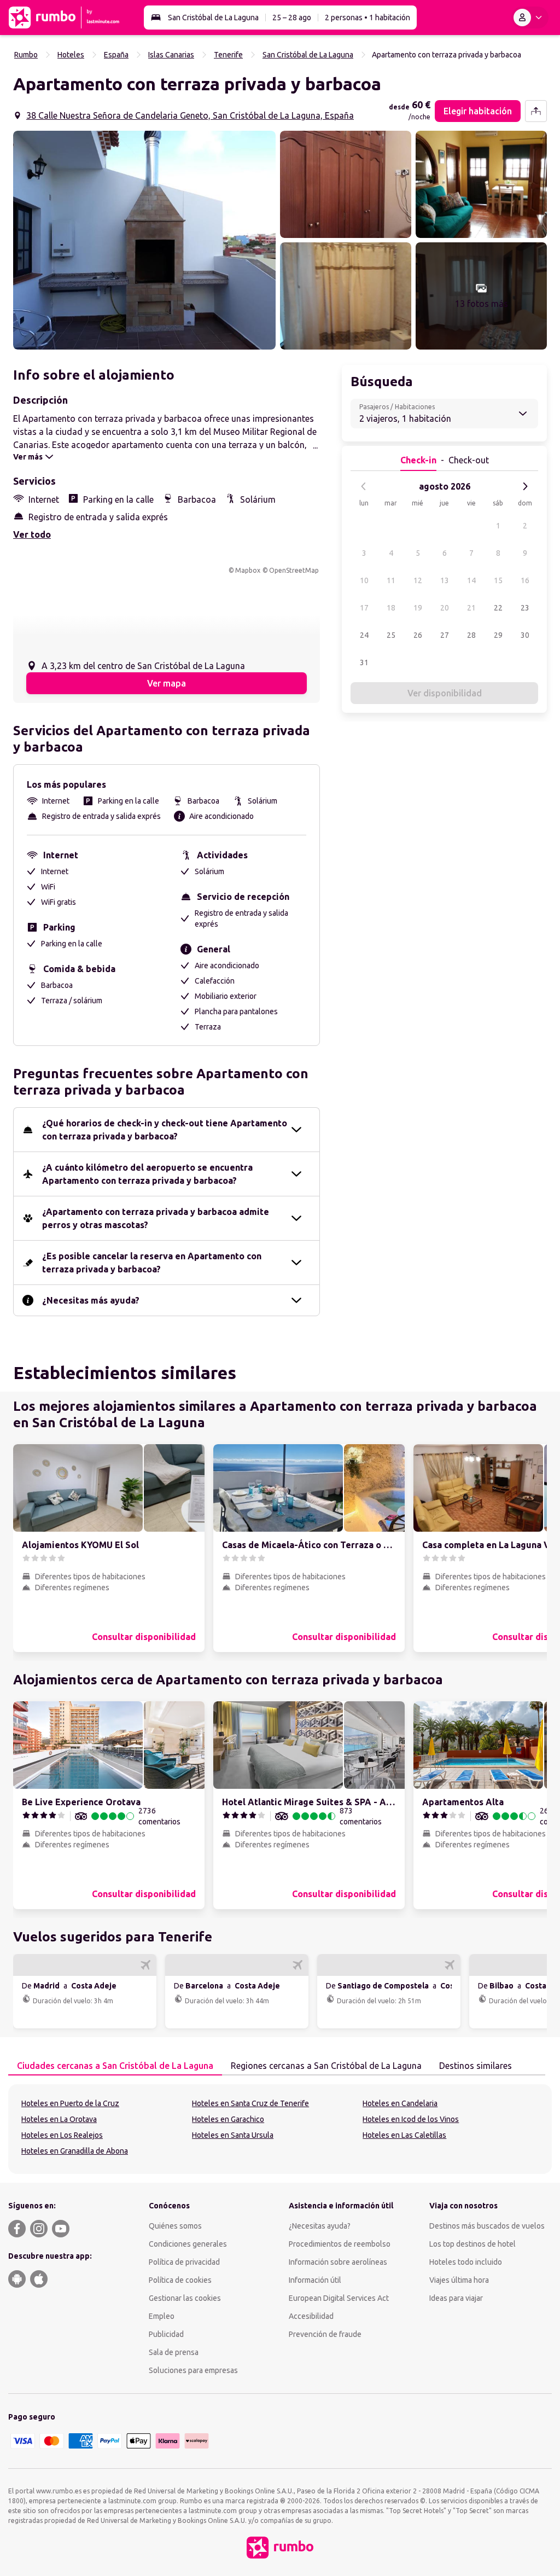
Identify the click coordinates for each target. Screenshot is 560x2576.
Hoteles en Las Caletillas (404, 2135)
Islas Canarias (171, 55)
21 (471, 608)
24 (364, 635)
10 (364, 580)
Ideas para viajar (456, 2298)
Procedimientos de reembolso (340, 2244)
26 (418, 635)
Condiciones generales (188, 2244)
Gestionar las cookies (185, 2298)
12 (418, 580)
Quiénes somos (175, 2226)
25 (391, 635)
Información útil (315, 2280)
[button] (144, 240)
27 (445, 635)
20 (445, 608)
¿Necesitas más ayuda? (91, 1300)
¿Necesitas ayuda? (320, 2226)
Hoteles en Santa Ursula (233, 2135)
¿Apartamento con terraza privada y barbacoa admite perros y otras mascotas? (156, 1218)
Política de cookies (180, 2280)
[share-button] (536, 111)
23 (525, 608)
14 (471, 580)
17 (364, 608)
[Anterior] (364, 486)
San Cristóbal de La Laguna (213, 18)
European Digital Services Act (339, 2298)
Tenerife (228, 55)
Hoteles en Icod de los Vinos (411, 2119)
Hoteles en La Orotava (59, 2119)
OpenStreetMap (294, 570)
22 (498, 608)
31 (364, 662)
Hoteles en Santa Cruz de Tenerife (250, 2103)
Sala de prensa (174, 2352)
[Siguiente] (525, 486)
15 (498, 580)
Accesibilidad (311, 2316)
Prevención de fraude (325, 2334)
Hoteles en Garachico (228, 2119)
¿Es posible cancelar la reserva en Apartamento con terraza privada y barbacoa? (152, 1263)
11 (391, 580)
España (116, 55)
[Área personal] (530, 18)
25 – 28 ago (292, 18)
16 (525, 580)
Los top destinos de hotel (472, 2244)
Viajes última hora (459, 2280)
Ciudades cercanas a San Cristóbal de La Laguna (115, 2066)
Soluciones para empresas (193, 2370)
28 (471, 635)
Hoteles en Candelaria (400, 2103)
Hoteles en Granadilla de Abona (75, 2151)
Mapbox (248, 570)
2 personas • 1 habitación (367, 18)
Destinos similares (476, 2066)
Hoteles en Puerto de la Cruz (70, 2103)
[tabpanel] (280, 2129)
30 (525, 635)
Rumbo (26, 55)
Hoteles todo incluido (466, 2262)
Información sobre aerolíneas (338, 2262)
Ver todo (32, 534)
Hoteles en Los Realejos (62, 2135)
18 (391, 608)
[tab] (115, 2066)
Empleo (162, 2316)
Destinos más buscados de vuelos (487, 2226)
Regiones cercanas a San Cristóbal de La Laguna (326, 2066)
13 (445, 580)
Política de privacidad (184, 2262)
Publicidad (166, 2334)
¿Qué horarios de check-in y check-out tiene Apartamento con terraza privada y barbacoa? (165, 1130)
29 (498, 635)
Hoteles (71, 55)
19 (418, 608)
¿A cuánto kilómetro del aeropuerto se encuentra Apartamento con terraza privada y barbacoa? (147, 1174)
